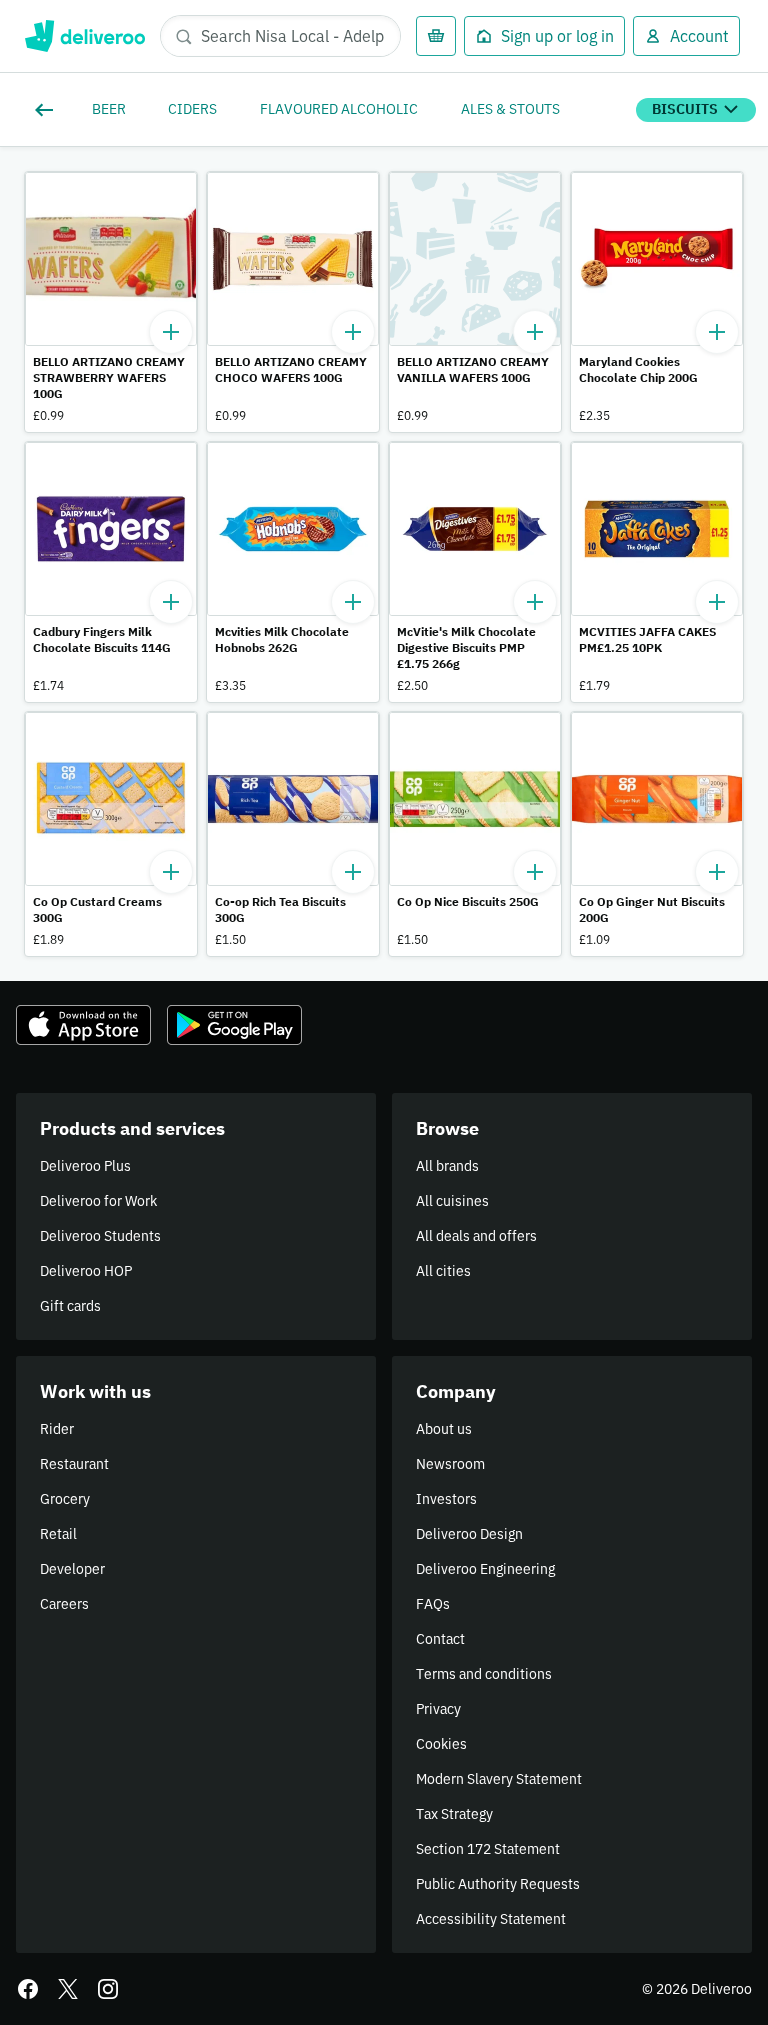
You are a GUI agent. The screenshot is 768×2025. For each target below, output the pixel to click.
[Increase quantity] (171, 332)
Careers (64, 1604)
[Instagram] (108, 1989)
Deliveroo (84, 36)
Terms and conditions (484, 1674)
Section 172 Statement (488, 1849)
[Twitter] (68, 1989)
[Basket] (436, 36)
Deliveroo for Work (98, 1201)
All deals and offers (476, 1236)
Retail (58, 1534)
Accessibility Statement (491, 1919)
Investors (446, 1499)
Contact (440, 1639)
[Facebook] (28, 1989)
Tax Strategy (454, 1814)
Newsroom (450, 1464)
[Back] (48, 110)
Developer (72, 1569)
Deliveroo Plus (85, 1166)
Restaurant (74, 1464)
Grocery (65, 1499)
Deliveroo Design (469, 1534)
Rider (57, 1429)
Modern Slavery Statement (499, 1779)
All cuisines (452, 1201)
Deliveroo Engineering (485, 1569)
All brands (447, 1166)
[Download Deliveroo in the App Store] (83, 1025)
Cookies (441, 1744)
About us (444, 1429)
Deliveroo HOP (86, 1271)
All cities (443, 1271)
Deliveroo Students (100, 1236)
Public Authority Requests (498, 1884)
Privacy (438, 1709)
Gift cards (70, 1306)
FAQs (433, 1604)
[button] (111, 302)
